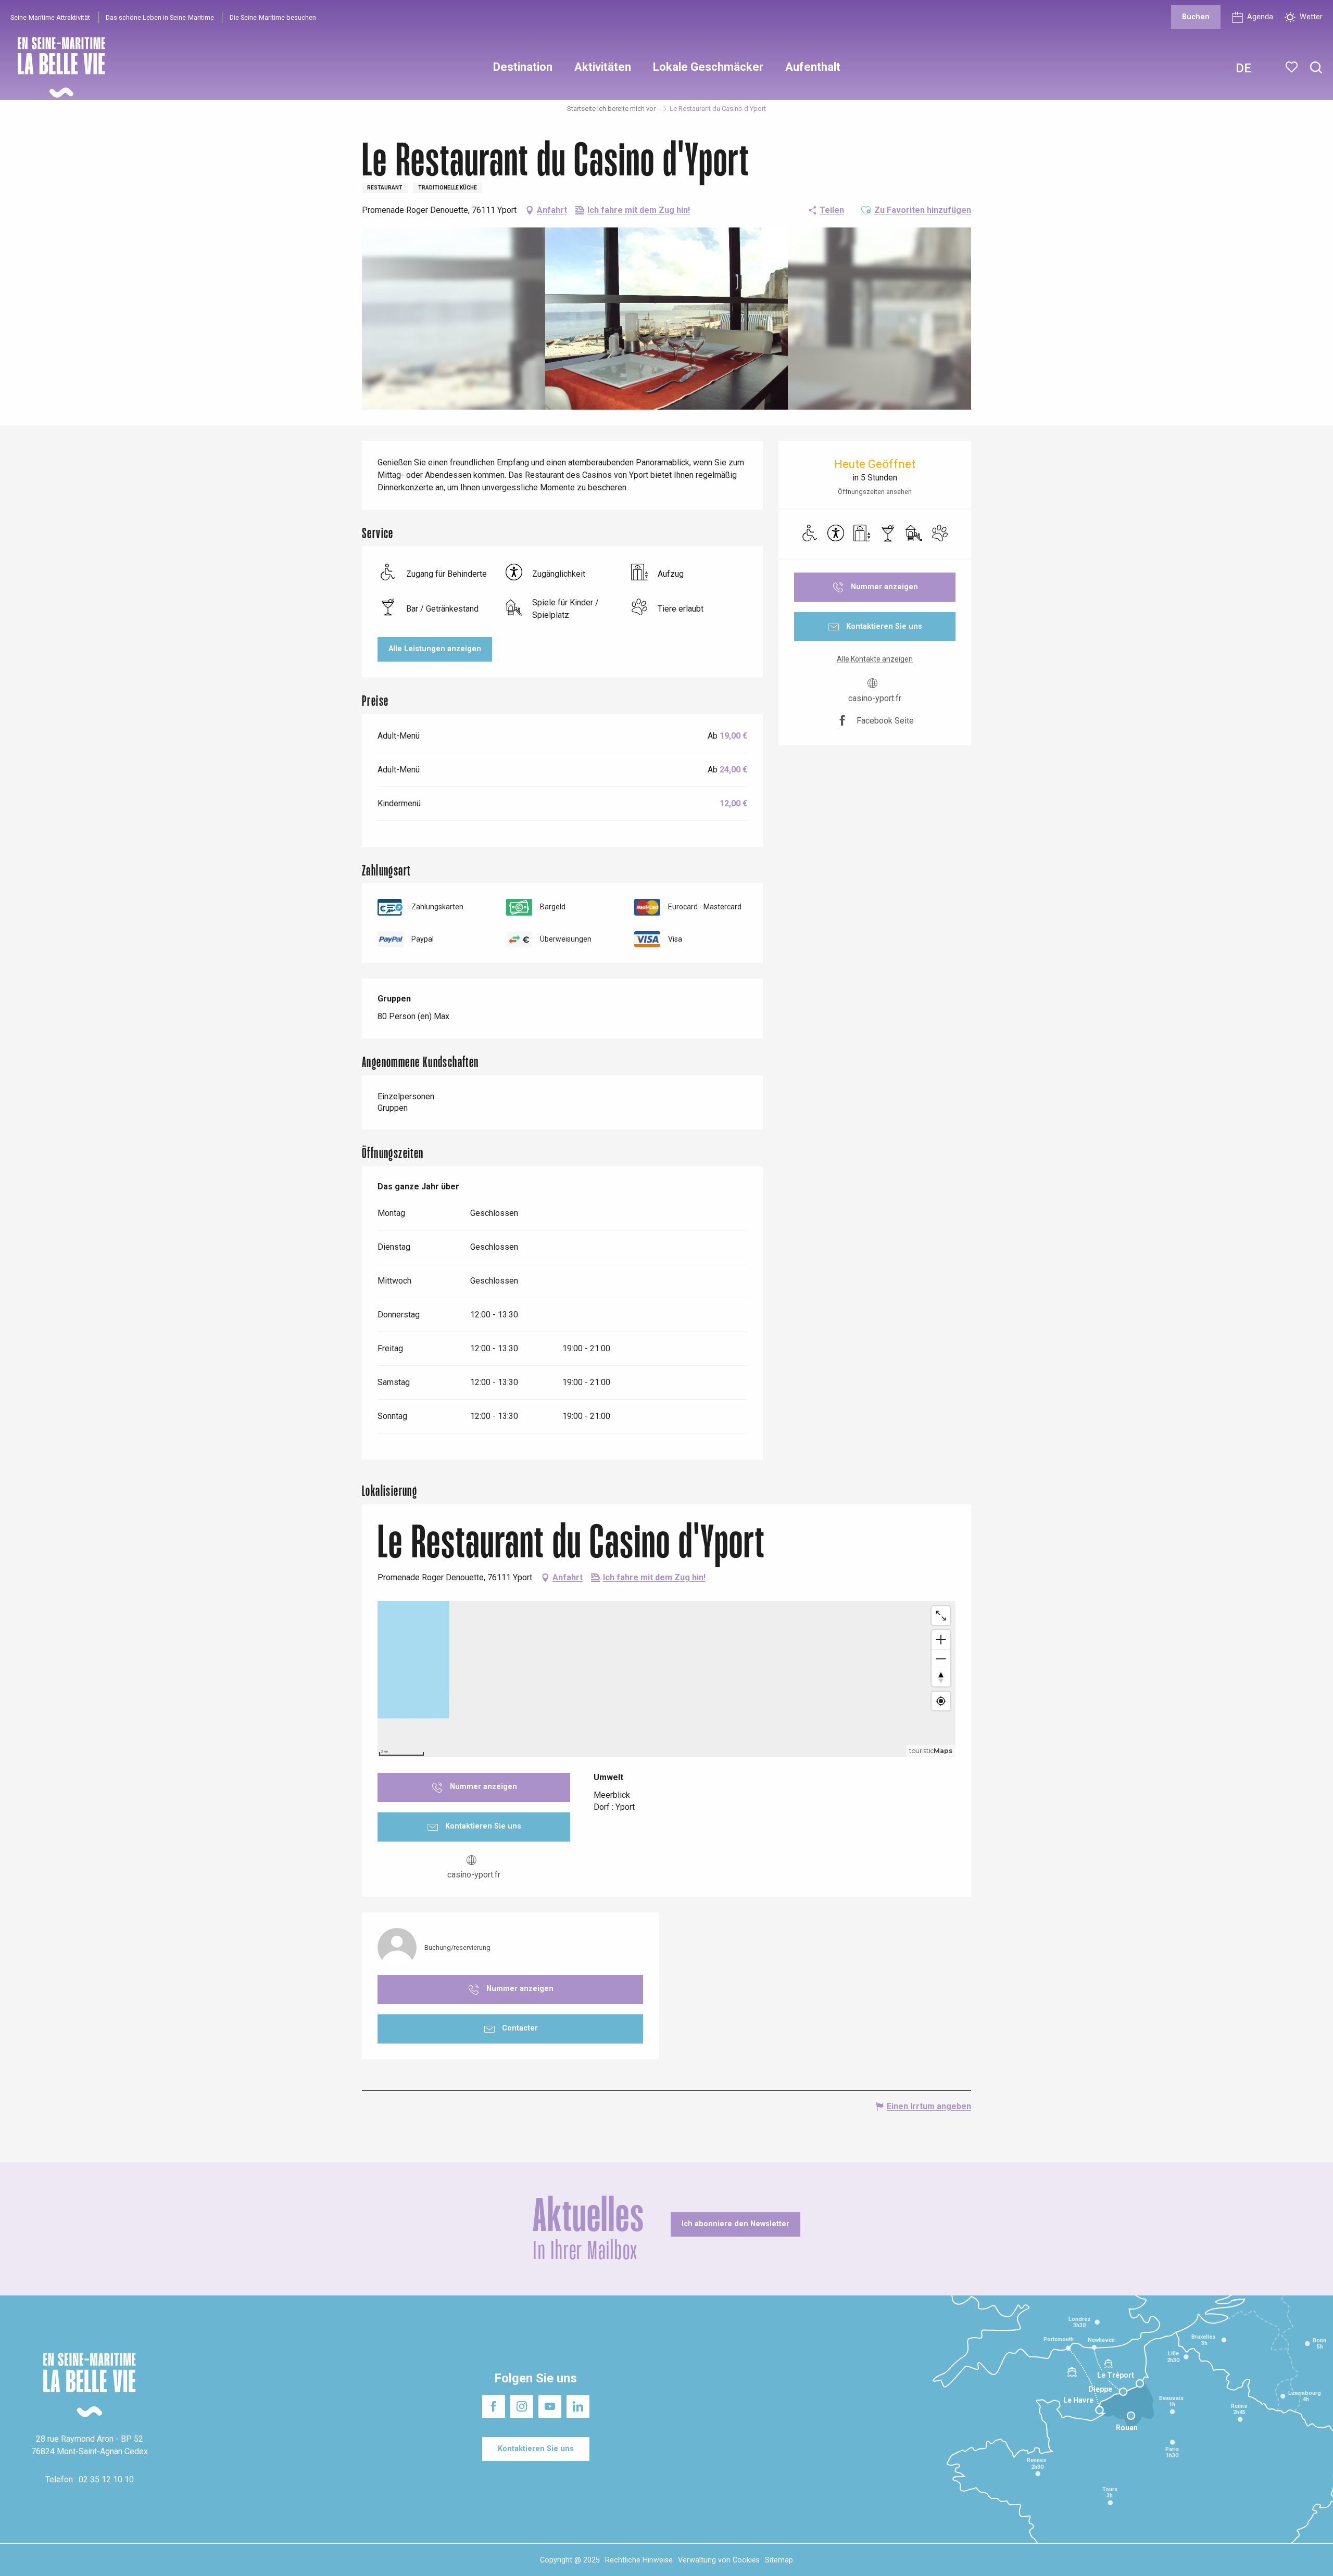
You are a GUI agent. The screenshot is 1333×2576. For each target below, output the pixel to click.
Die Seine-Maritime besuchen (273, 17)
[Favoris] (1293, 67)
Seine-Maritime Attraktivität (50, 17)
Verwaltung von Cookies (719, 2560)
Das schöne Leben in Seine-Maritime (160, 17)
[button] (1316, 68)
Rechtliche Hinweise (639, 2560)
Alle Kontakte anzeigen (875, 659)
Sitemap (779, 2560)
